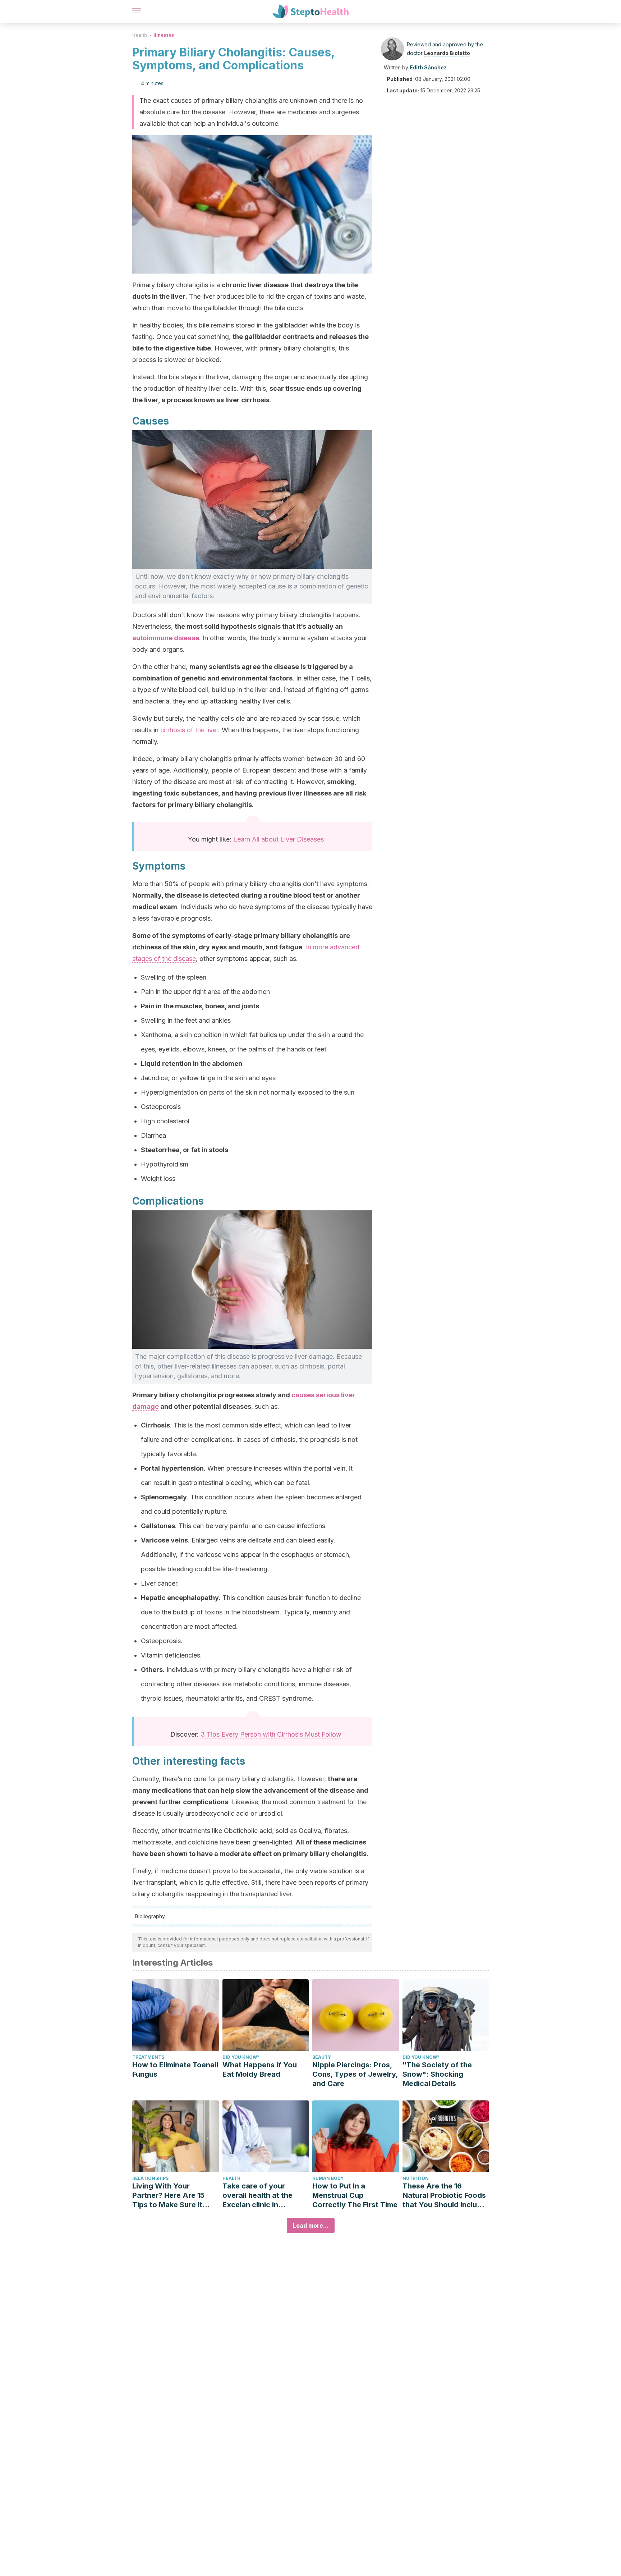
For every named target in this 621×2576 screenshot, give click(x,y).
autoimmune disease (166, 638)
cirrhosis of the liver (189, 730)
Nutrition (416, 2178)
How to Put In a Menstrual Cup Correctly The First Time (355, 2195)
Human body (328, 2178)
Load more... (311, 2226)
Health (140, 35)
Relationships (150, 2178)
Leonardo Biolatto (447, 53)
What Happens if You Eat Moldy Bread (260, 2069)
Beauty (322, 2057)
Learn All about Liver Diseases (279, 839)
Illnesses (164, 35)
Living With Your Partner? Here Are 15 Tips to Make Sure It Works (168, 2195)
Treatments (148, 2057)
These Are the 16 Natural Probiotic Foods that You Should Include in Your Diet (444, 2195)
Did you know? (241, 2057)
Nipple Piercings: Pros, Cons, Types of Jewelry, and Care (355, 2074)
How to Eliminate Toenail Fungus (175, 2069)
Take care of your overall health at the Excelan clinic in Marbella (257, 2195)
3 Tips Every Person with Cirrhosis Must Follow (271, 1734)
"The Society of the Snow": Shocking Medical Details (437, 2074)
